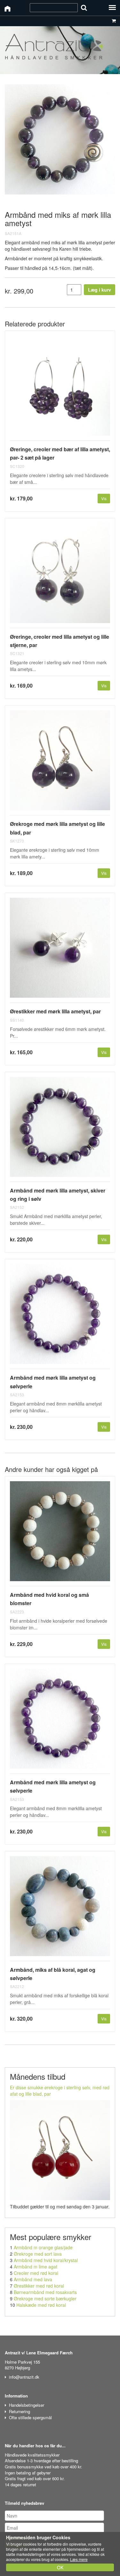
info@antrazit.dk (24, 2377)
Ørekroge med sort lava (38, 2254)
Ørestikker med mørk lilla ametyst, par (55, 1011)
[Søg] (84, 8)
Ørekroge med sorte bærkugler (45, 2298)
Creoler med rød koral (36, 2273)
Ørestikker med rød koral (39, 2286)
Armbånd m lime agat (36, 2267)
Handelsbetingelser (27, 2405)
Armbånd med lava (33, 2279)
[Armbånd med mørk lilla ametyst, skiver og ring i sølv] (60, 1129)
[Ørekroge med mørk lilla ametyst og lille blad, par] (60, 763)
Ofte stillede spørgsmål (30, 2417)
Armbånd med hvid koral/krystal (46, 2260)
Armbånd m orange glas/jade (43, 2247)
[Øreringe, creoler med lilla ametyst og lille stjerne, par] (60, 576)
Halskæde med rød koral (41, 2305)
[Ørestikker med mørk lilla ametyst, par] (60, 950)
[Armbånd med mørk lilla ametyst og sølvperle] (60, 1317)
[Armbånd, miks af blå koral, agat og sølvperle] (60, 1909)
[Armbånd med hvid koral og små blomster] (60, 1534)
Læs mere (79, 2559)
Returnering (20, 2411)
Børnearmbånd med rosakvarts (45, 2292)
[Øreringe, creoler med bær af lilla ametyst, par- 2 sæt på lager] (60, 388)
